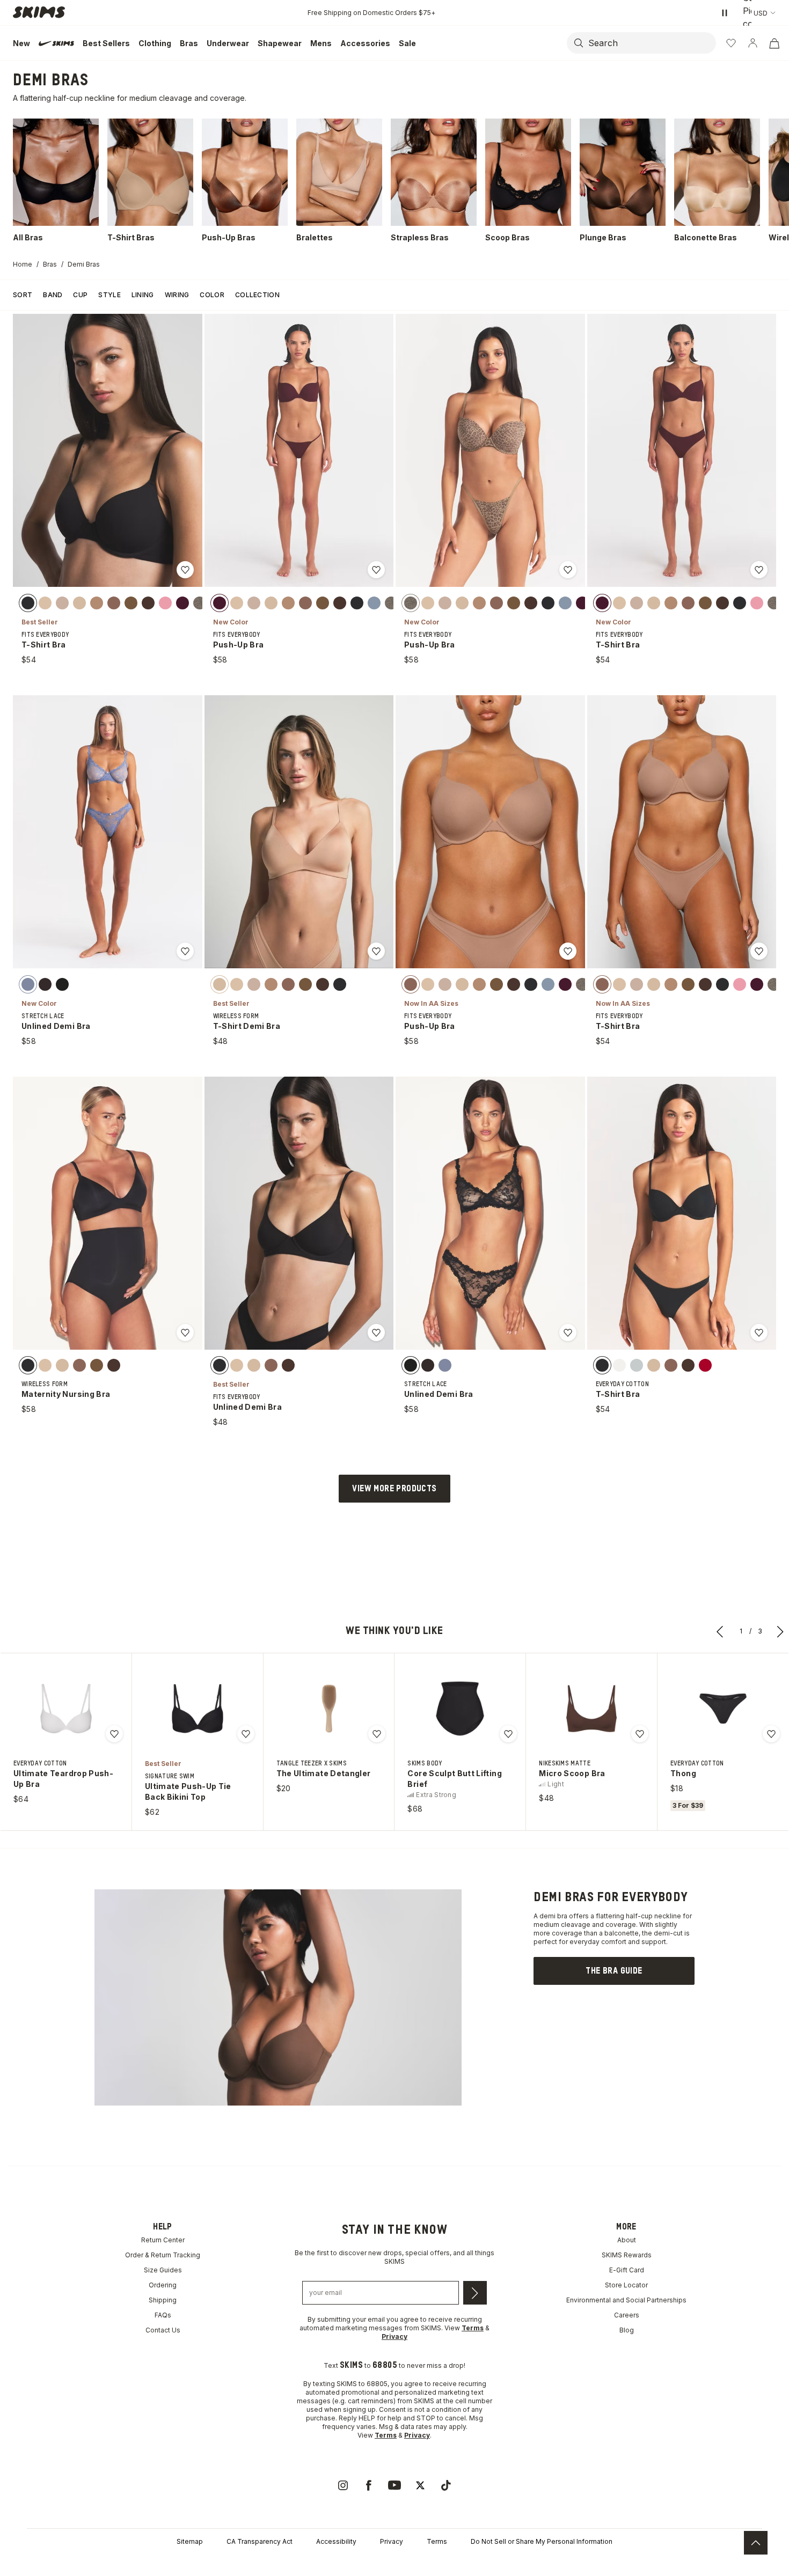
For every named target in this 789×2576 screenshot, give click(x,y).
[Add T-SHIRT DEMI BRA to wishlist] (376, 951)
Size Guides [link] (163, 2270)
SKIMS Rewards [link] (627, 2255)
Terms (437, 2541)
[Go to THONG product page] (723, 1709)
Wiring (177, 295)
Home (23, 264)
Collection (257, 295)
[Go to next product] (780, 1631)
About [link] (627, 2240)
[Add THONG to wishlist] (771, 1734)
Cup (80, 295)
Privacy (392, 2541)
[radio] (28, 602)
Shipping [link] (163, 2300)
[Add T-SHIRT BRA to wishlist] (185, 570)
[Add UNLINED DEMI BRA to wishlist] (185, 951)
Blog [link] (627, 2330)
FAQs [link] (163, 2315)
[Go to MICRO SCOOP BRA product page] (591, 1709)
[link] (614, 1971)
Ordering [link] (163, 2285)
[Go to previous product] (720, 1631)
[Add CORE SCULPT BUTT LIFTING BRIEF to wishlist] (508, 1734)
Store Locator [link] (626, 2285)
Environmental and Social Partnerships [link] (626, 2300)
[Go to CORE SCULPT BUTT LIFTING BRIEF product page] (460, 1709)
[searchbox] (651, 43)
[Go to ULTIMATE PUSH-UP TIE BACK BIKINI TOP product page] (198, 1709)
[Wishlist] (731, 43)
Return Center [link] (163, 2240)
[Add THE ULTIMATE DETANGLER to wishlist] (377, 1734)
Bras (50, 264)
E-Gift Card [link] (627, 2270)
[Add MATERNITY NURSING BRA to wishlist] (185, 1333)
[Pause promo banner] (725, 13)
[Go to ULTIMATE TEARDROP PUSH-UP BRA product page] (66, 1709)
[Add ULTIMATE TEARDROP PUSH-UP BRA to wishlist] (114, 1734)
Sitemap (190, 2541)
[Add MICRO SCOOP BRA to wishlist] (640, 1734)
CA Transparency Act (260, 2541)
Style (109, 295)
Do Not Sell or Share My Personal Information (542, 2541)
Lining (143, 295)
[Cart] (774, 43)
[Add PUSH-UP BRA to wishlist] (376, 570)
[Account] (753, 43)
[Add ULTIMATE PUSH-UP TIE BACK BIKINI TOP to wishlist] (246, 1734)
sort (23, 295)
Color (212, 295)
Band (53, 295)
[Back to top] (756, 2543)
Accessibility (336, 2541)
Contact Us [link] (163, 2330)
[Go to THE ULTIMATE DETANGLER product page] (329, 1709)
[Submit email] (475, 2293)
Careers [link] (627, 2315)
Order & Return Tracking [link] (163, 2255)
